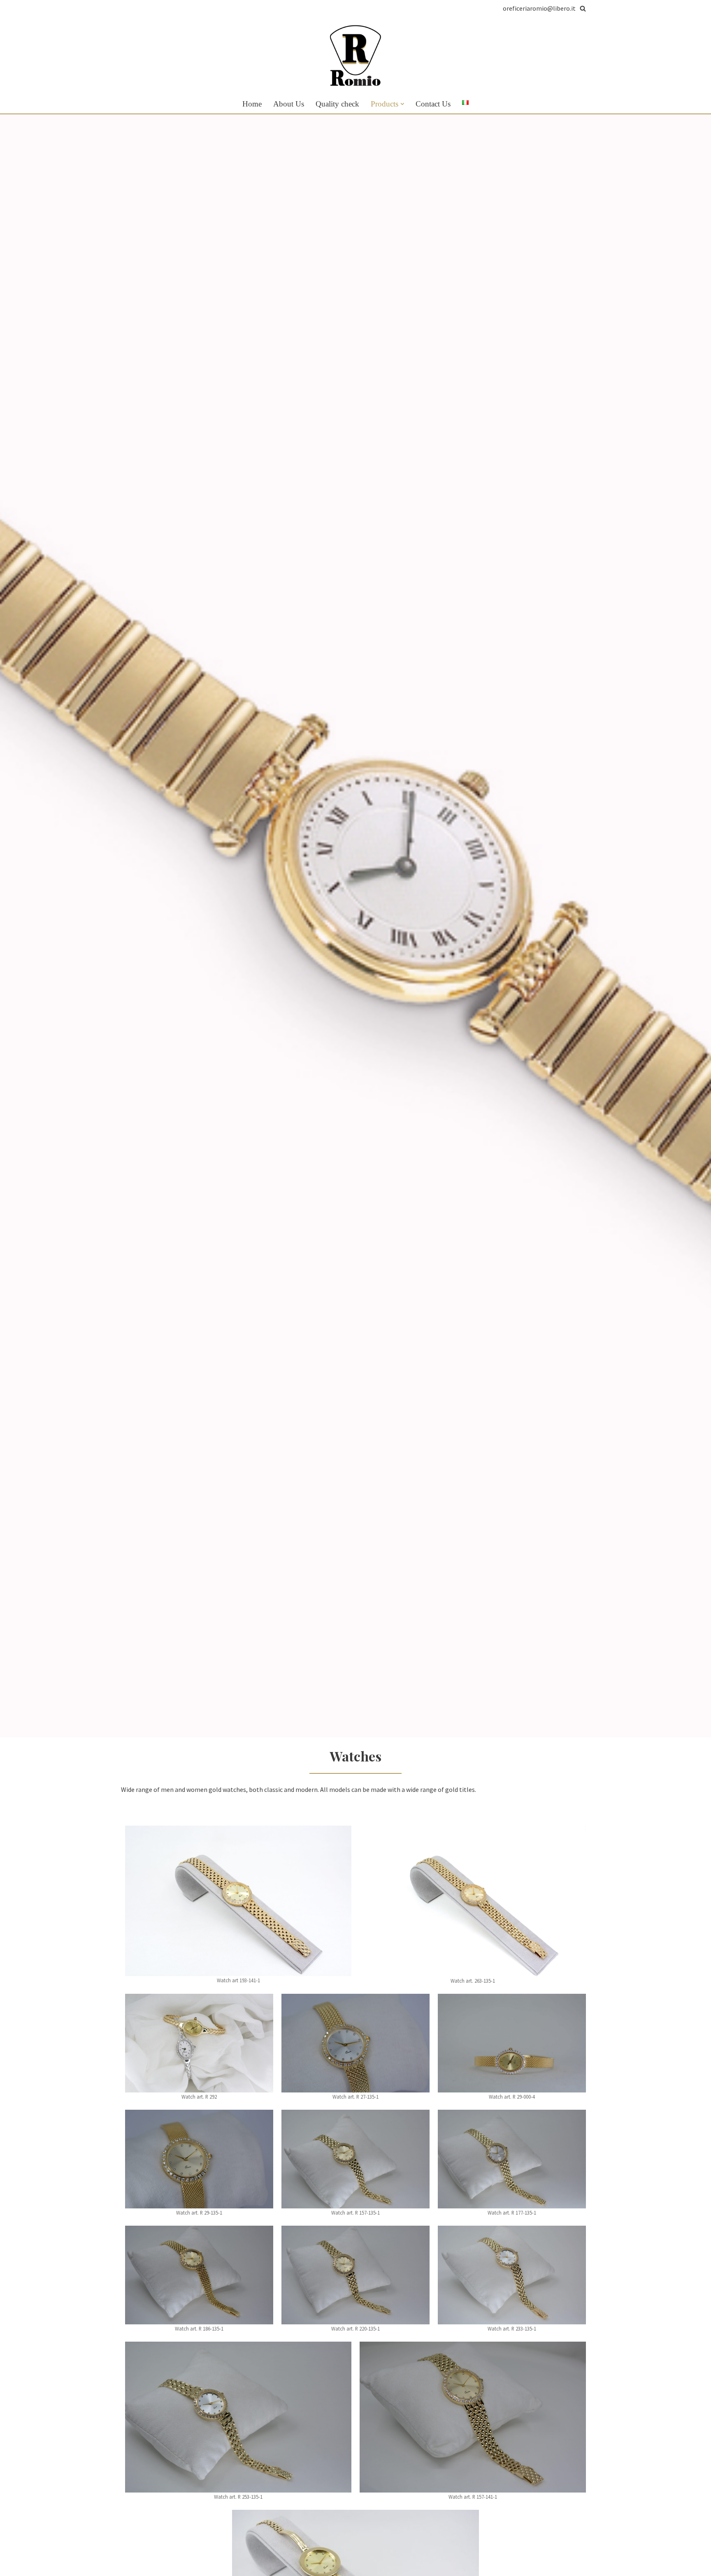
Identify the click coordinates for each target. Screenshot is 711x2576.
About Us (289, 104)
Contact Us (433, 104)
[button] (402, 104)
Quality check (337, 104)
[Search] (583, 8)
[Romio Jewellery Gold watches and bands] (356, 56)
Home (252, 104)
